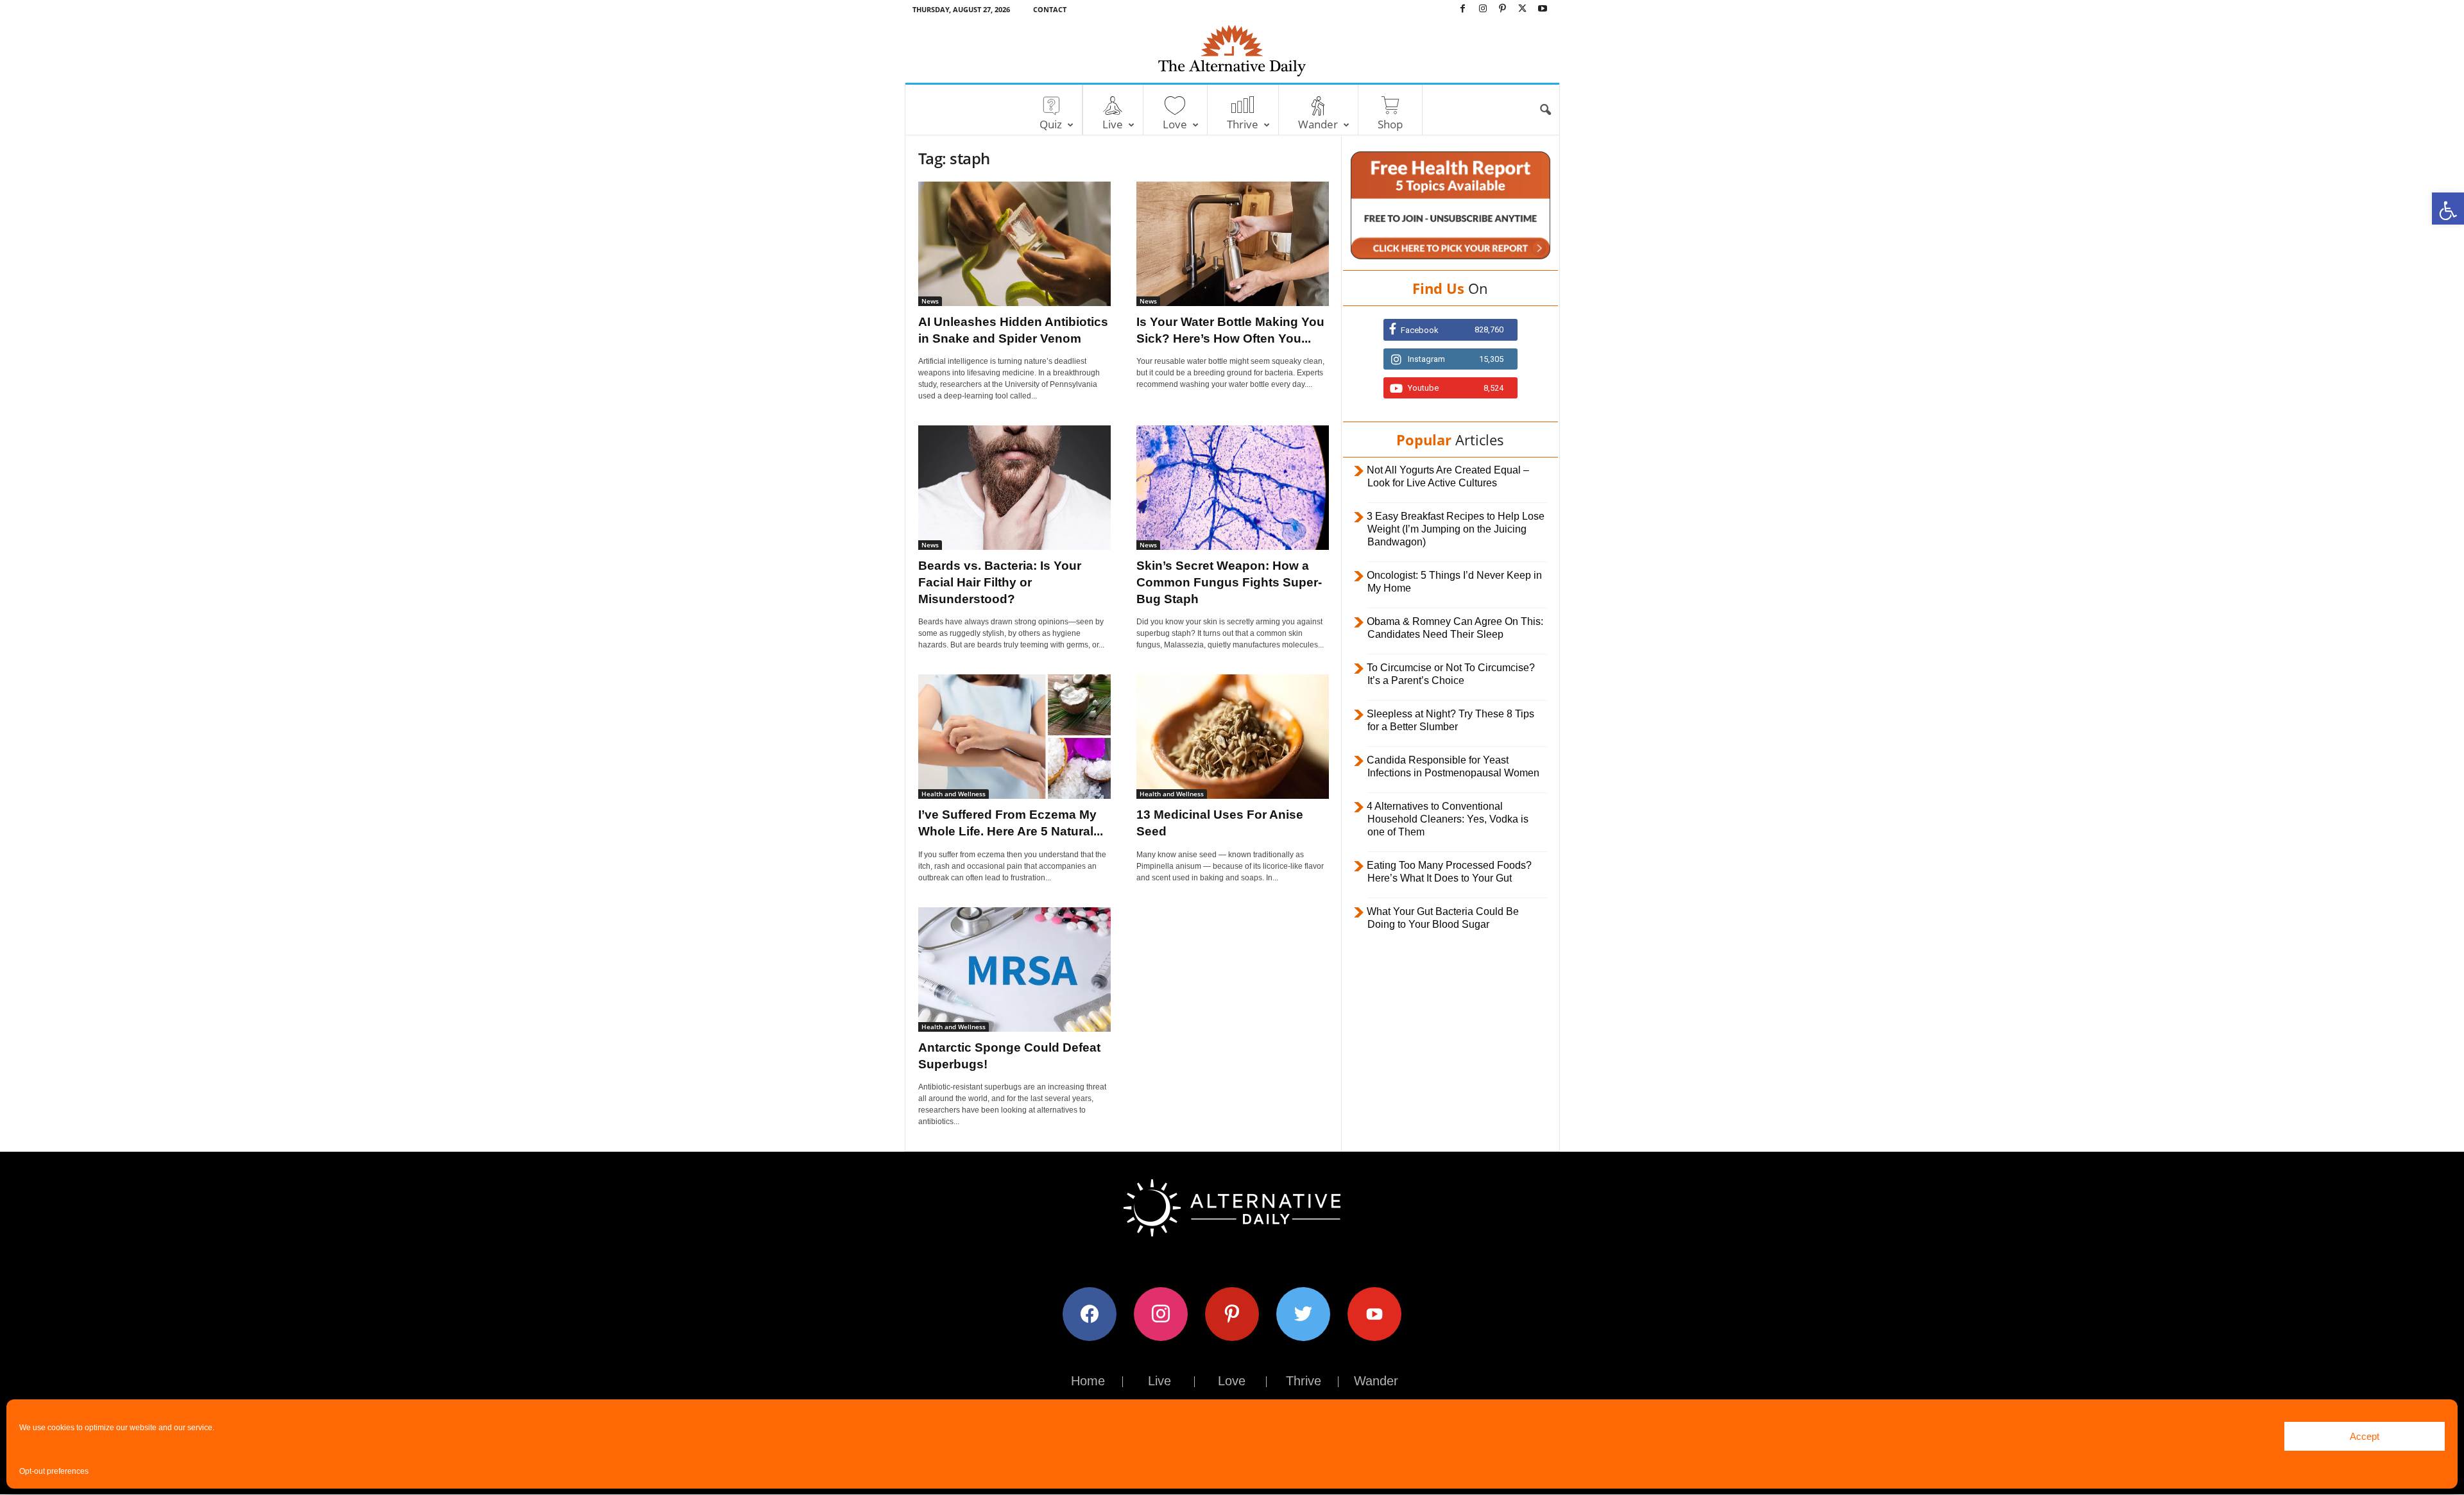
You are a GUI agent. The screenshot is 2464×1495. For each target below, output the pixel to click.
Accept (2365, 1436)
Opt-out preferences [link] (54, 1471)
